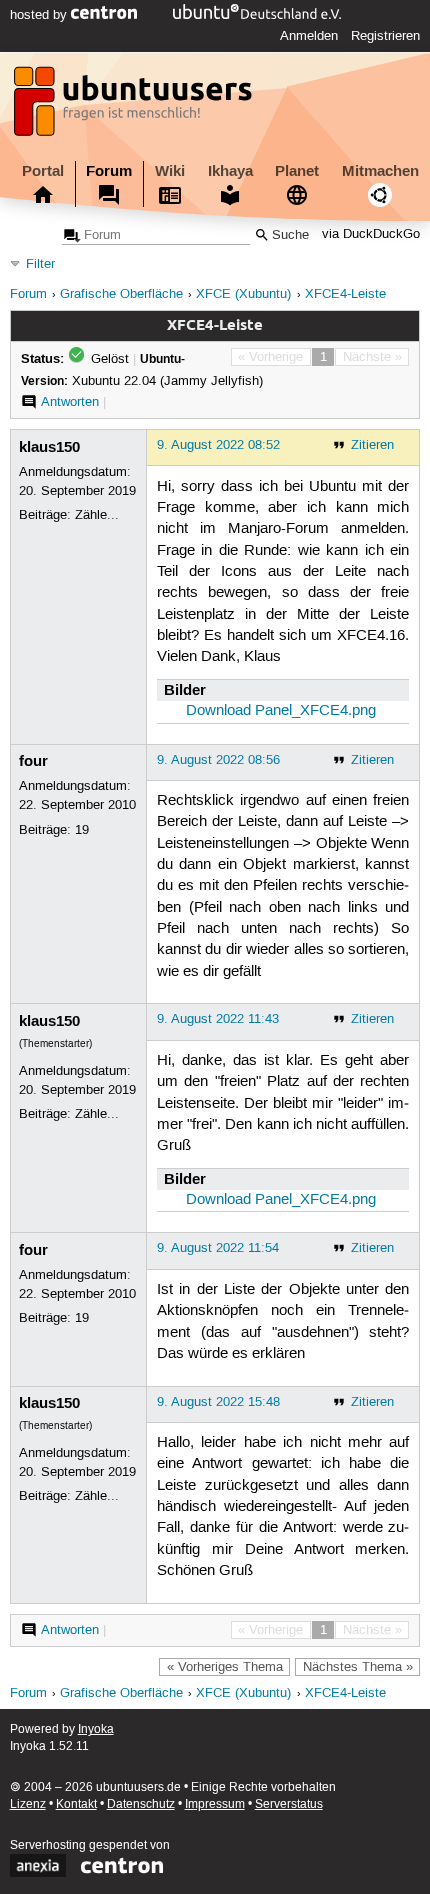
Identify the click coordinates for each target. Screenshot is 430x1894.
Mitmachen (380, 171)
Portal (43, 171)
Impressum (215, 1804)
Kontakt (76, 1804)
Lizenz (28, 1804)
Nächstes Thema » (358, 1667)
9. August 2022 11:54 (218, 1248)
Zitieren (372, 445)
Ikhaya (230, 171)
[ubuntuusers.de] (135, 107)
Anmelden (309, 36)
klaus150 (49, 447)
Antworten (70, 402)
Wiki (170, 171)
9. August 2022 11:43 (218, 1019)
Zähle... (97, 515)
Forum (109, 171)
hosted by (40, 15)
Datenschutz (141, 1804)
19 (82, 830)
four (33, 761)
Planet (297, 171)
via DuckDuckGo (371, 235)
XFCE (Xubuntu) (243, 294)
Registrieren (385, 36)
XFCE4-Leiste (345, 294)
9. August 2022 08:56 (218, 760)
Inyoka (96, 1729)
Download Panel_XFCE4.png (281, 711)
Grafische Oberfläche (121, 294)
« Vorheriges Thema (225, 1667)
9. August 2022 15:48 (218, 1402)
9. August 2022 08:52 (218, 445)
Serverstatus (289, 1804)
